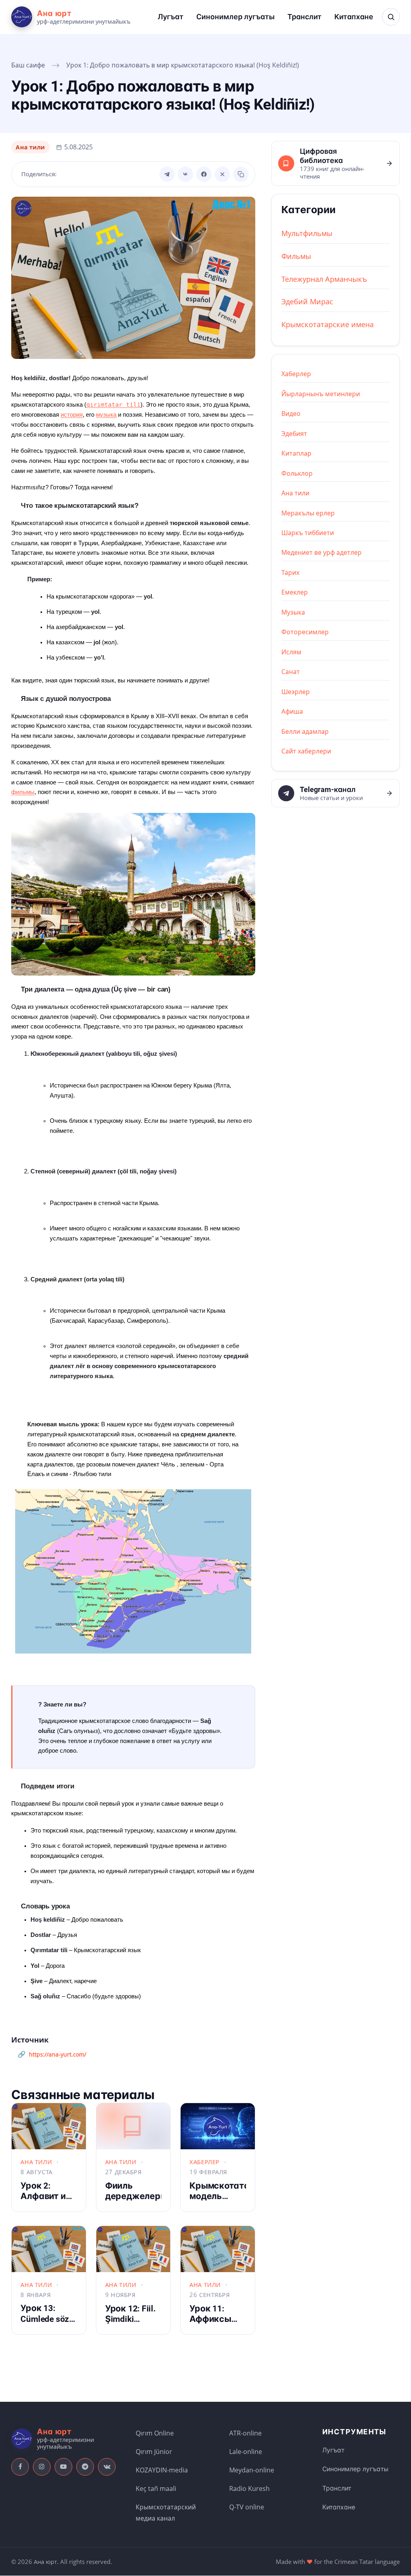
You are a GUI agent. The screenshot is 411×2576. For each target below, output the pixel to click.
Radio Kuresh (249, 2488)
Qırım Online (155, 2433)
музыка (106, 415)
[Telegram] (167, 174)
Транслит (304, 17)
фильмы (23, 792)
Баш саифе (28, 65)
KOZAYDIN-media (162, 2470)
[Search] (391, 17)
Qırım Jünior (154, 2452)
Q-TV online (247, 2507)
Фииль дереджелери (135, 2191)
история (72, 415)
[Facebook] (204, 174)
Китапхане (354, 17)
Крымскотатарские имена (328, 324)
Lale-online (246, 2452)
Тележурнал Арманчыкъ (324, 279)
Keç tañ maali (156, 2488)
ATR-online (245, 2433)
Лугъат (171, 17)
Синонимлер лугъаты (235, 17)
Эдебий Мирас (307, 301)
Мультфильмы (307, 233)
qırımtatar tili (113, 404)
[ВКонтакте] (185, 174)
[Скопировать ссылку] (241, 174)
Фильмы (296, 256)
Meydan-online (252, 2470)
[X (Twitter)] (222, 174)
